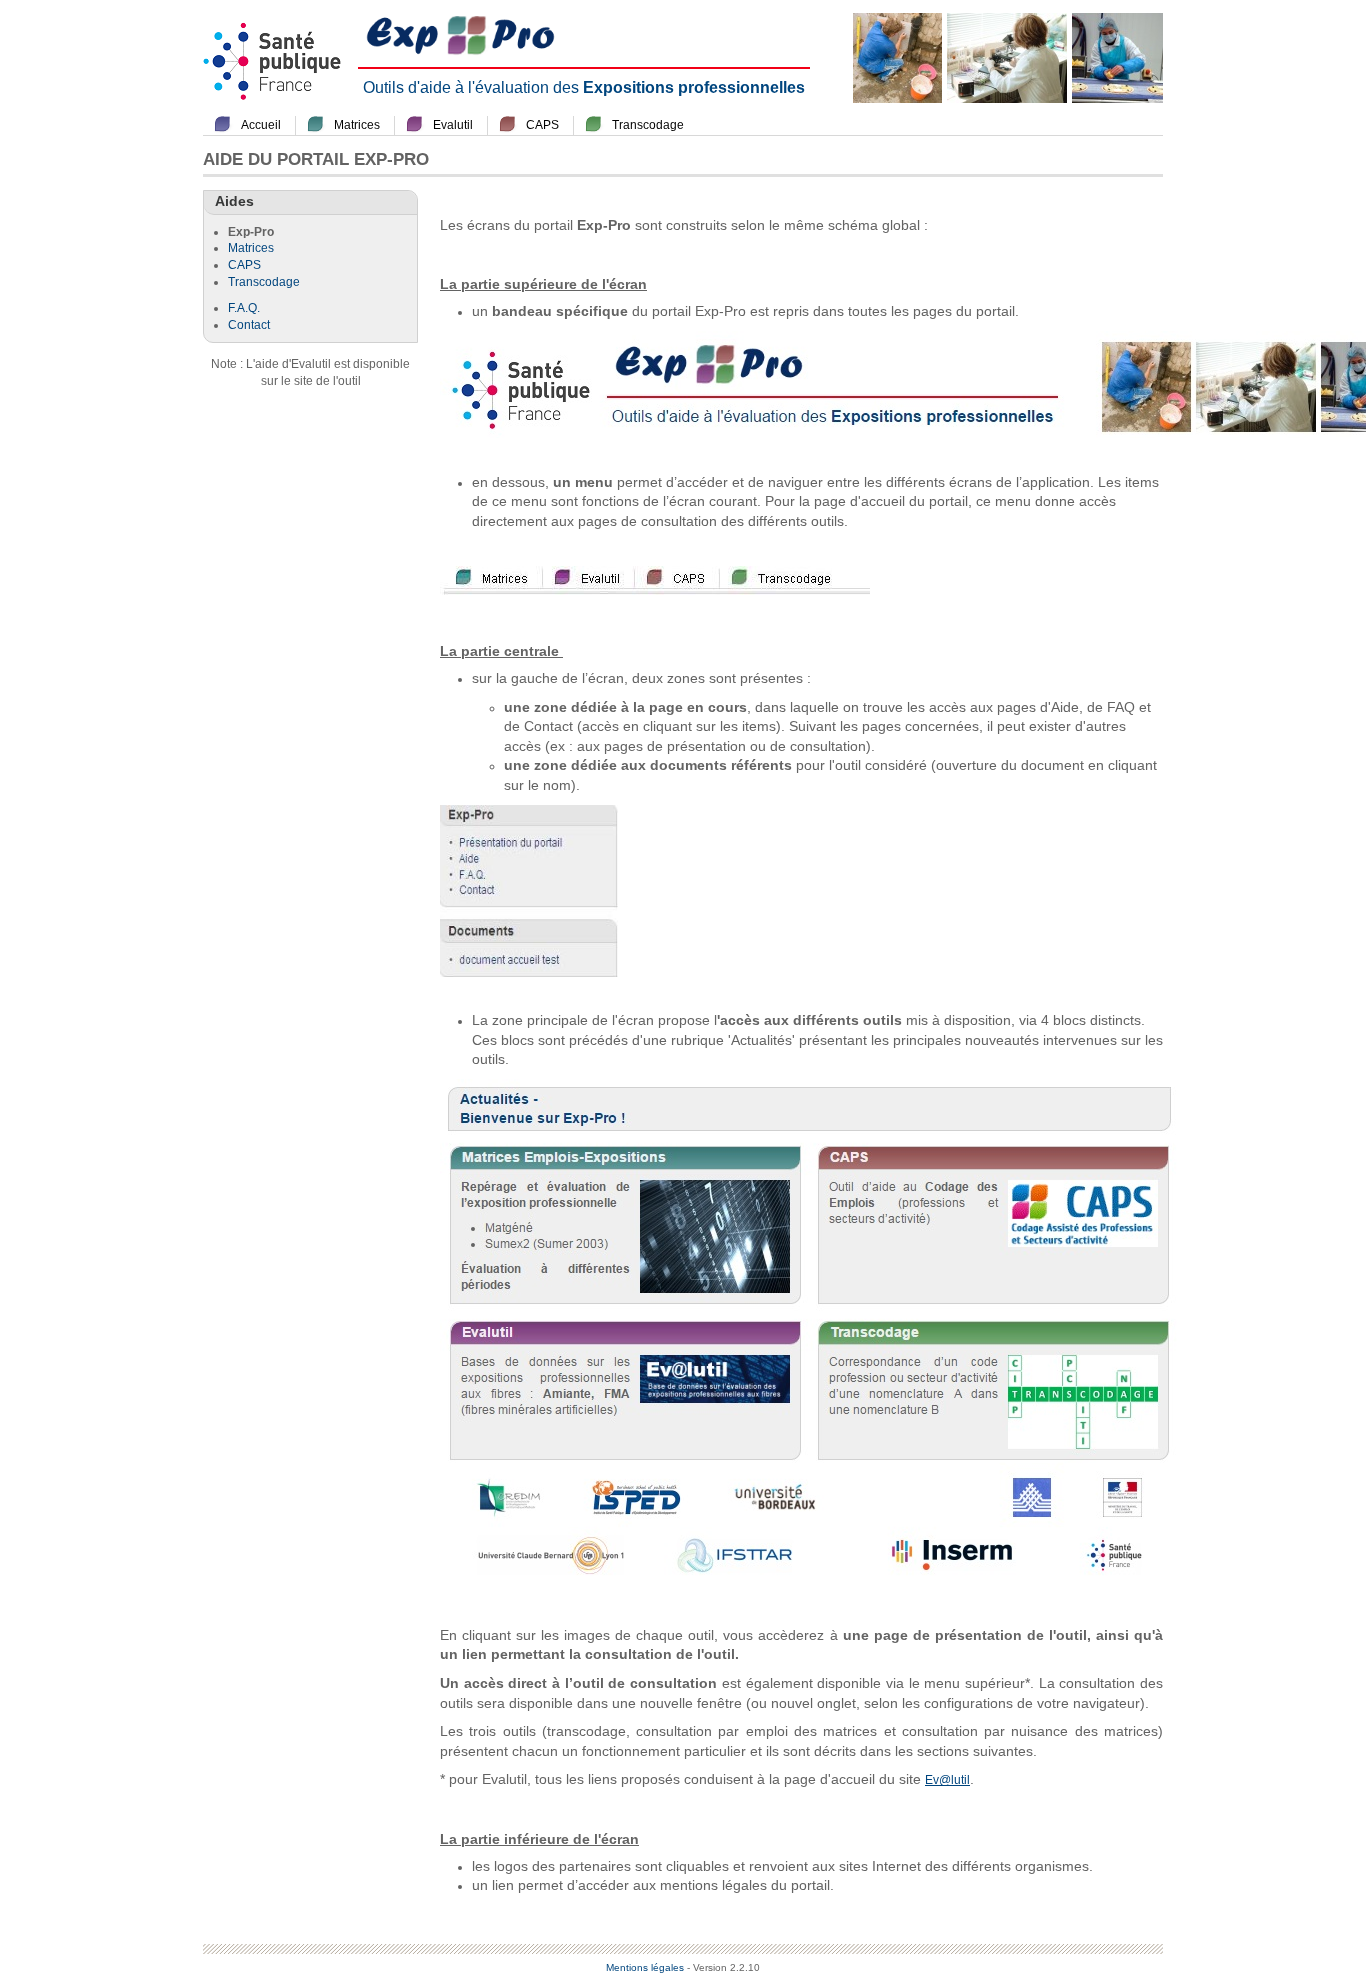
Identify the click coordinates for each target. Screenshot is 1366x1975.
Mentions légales (645, 1967)
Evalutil (453, 125)
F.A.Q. (244, 308)
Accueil (261, 125)
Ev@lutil (947, 1780)
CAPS (542, 125)
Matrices (357, 125)
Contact (249, 325)
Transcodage (648, 125)
